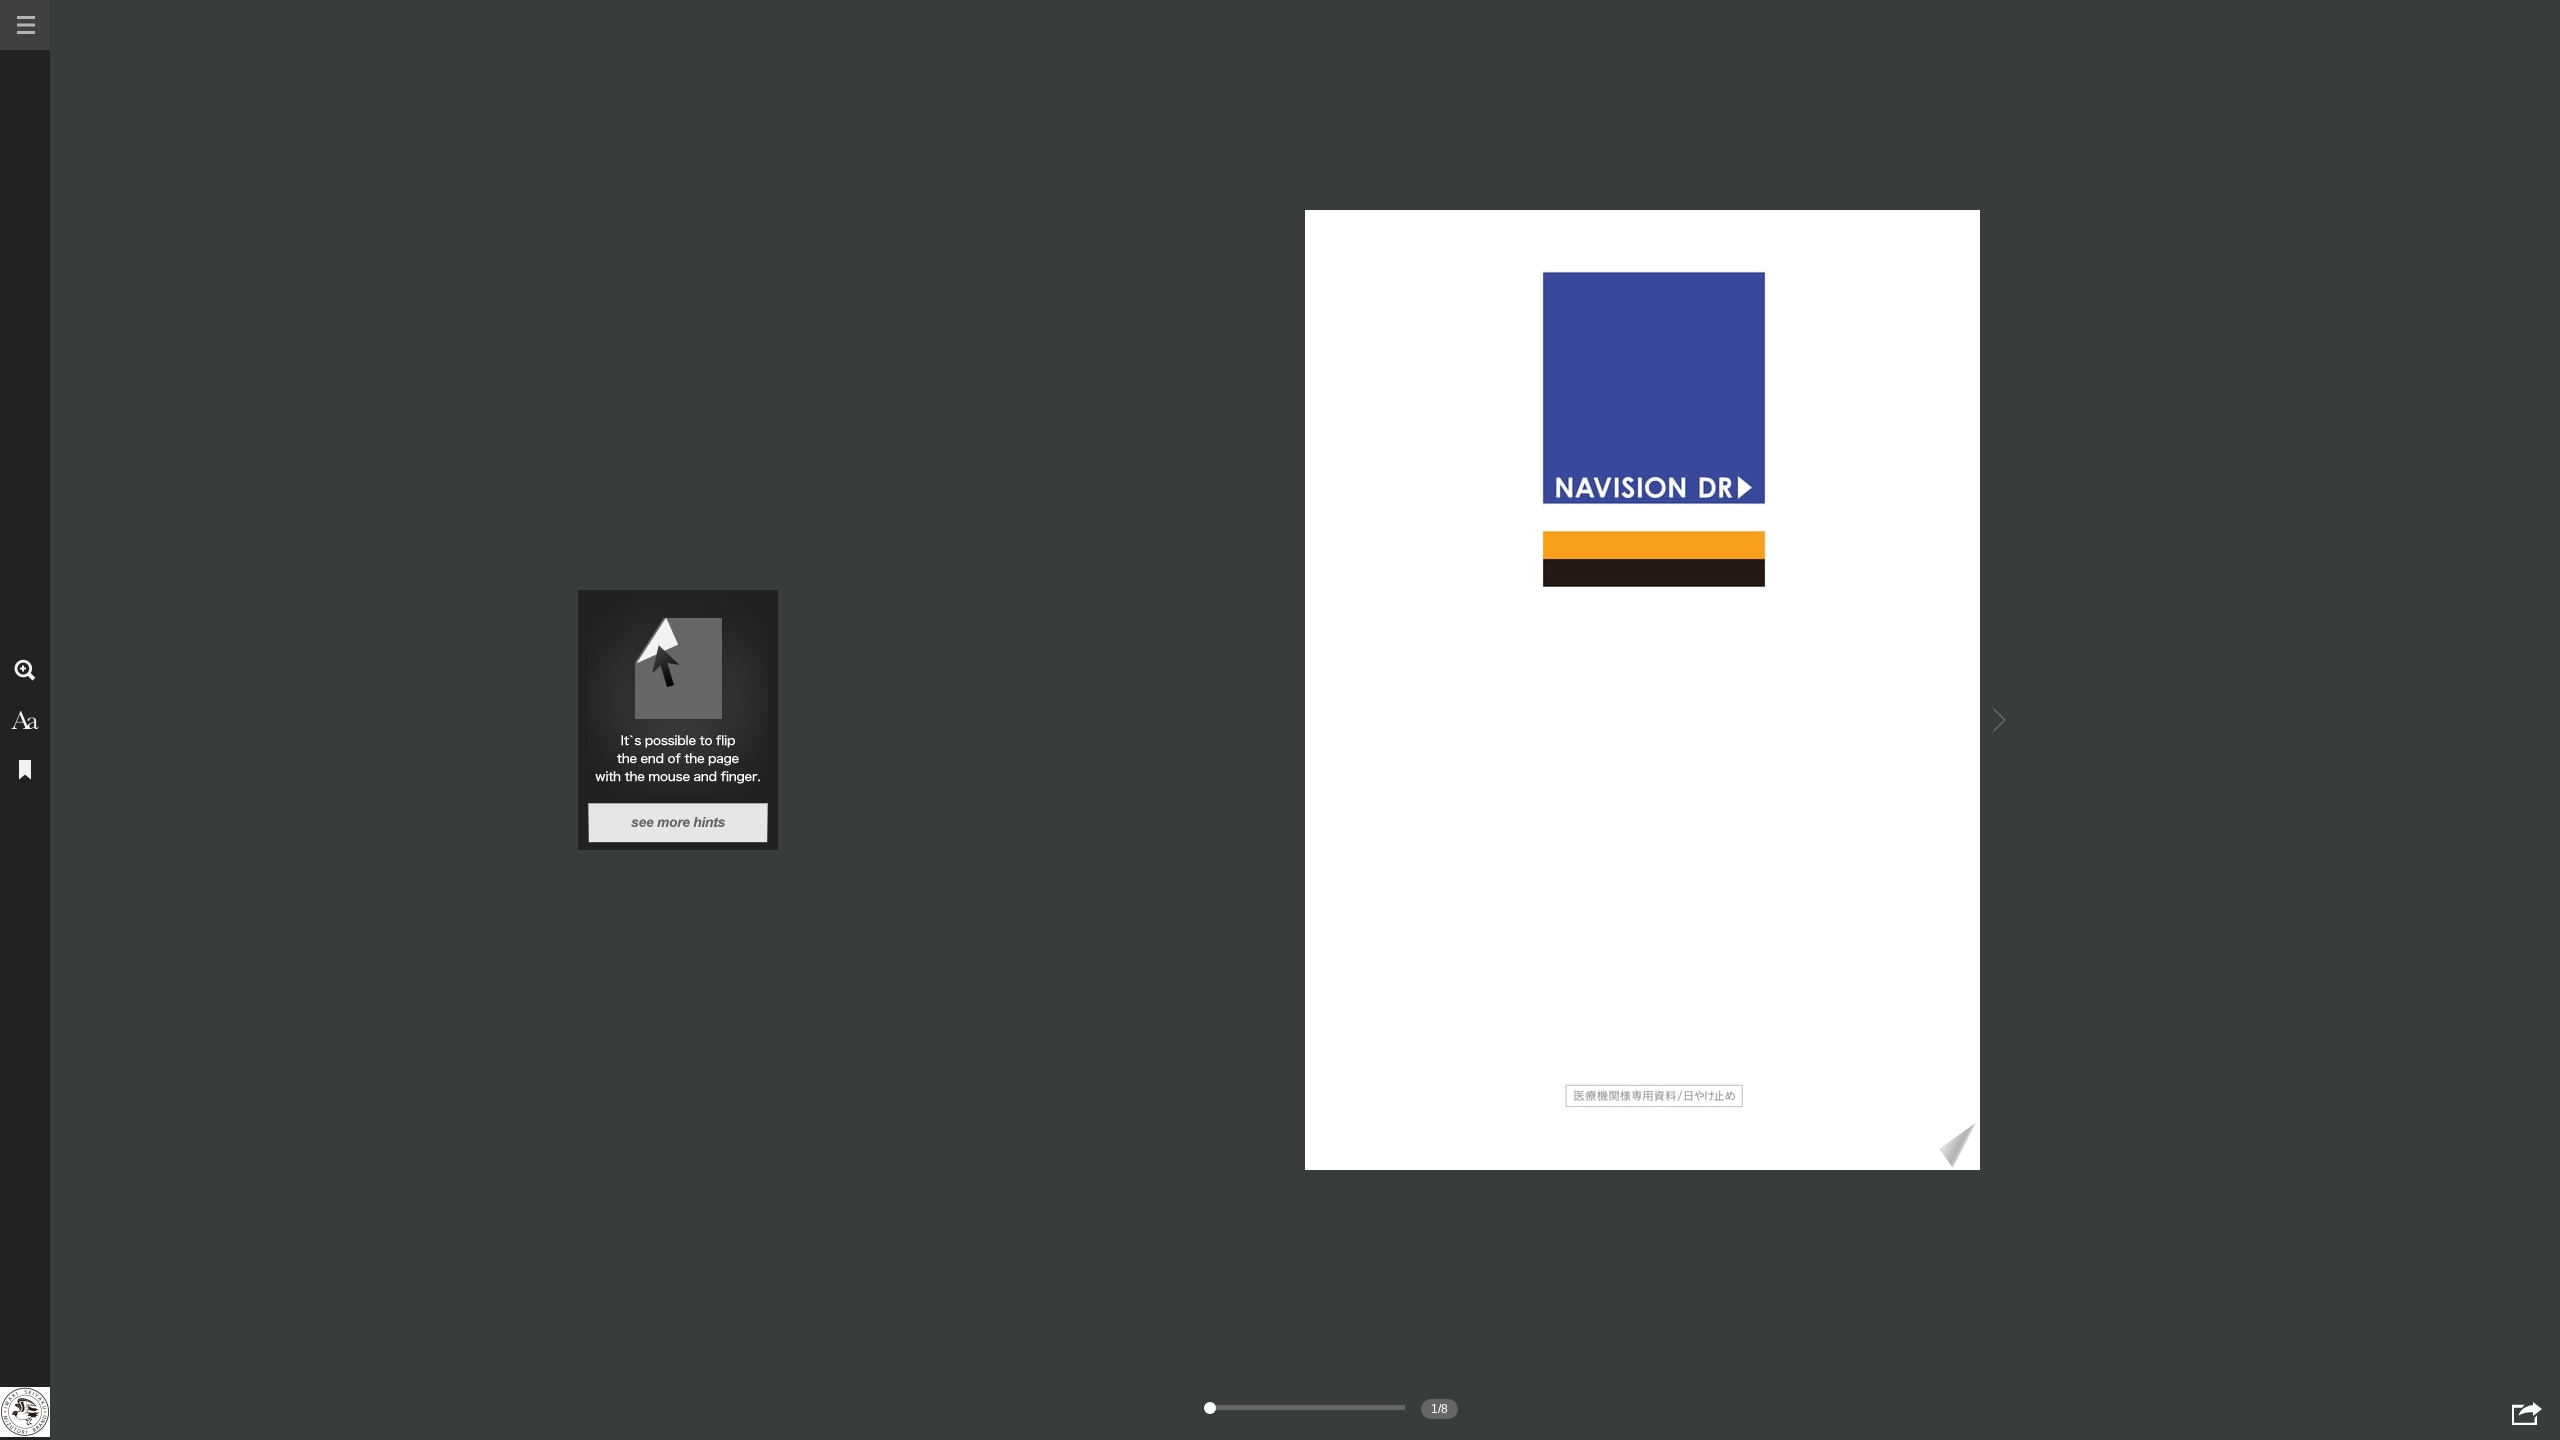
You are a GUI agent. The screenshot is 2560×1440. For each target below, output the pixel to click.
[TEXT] (25, 720)
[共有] (2527, 1413)
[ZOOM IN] (25, 670)
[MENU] (25, 25)
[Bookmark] (25, 770)
